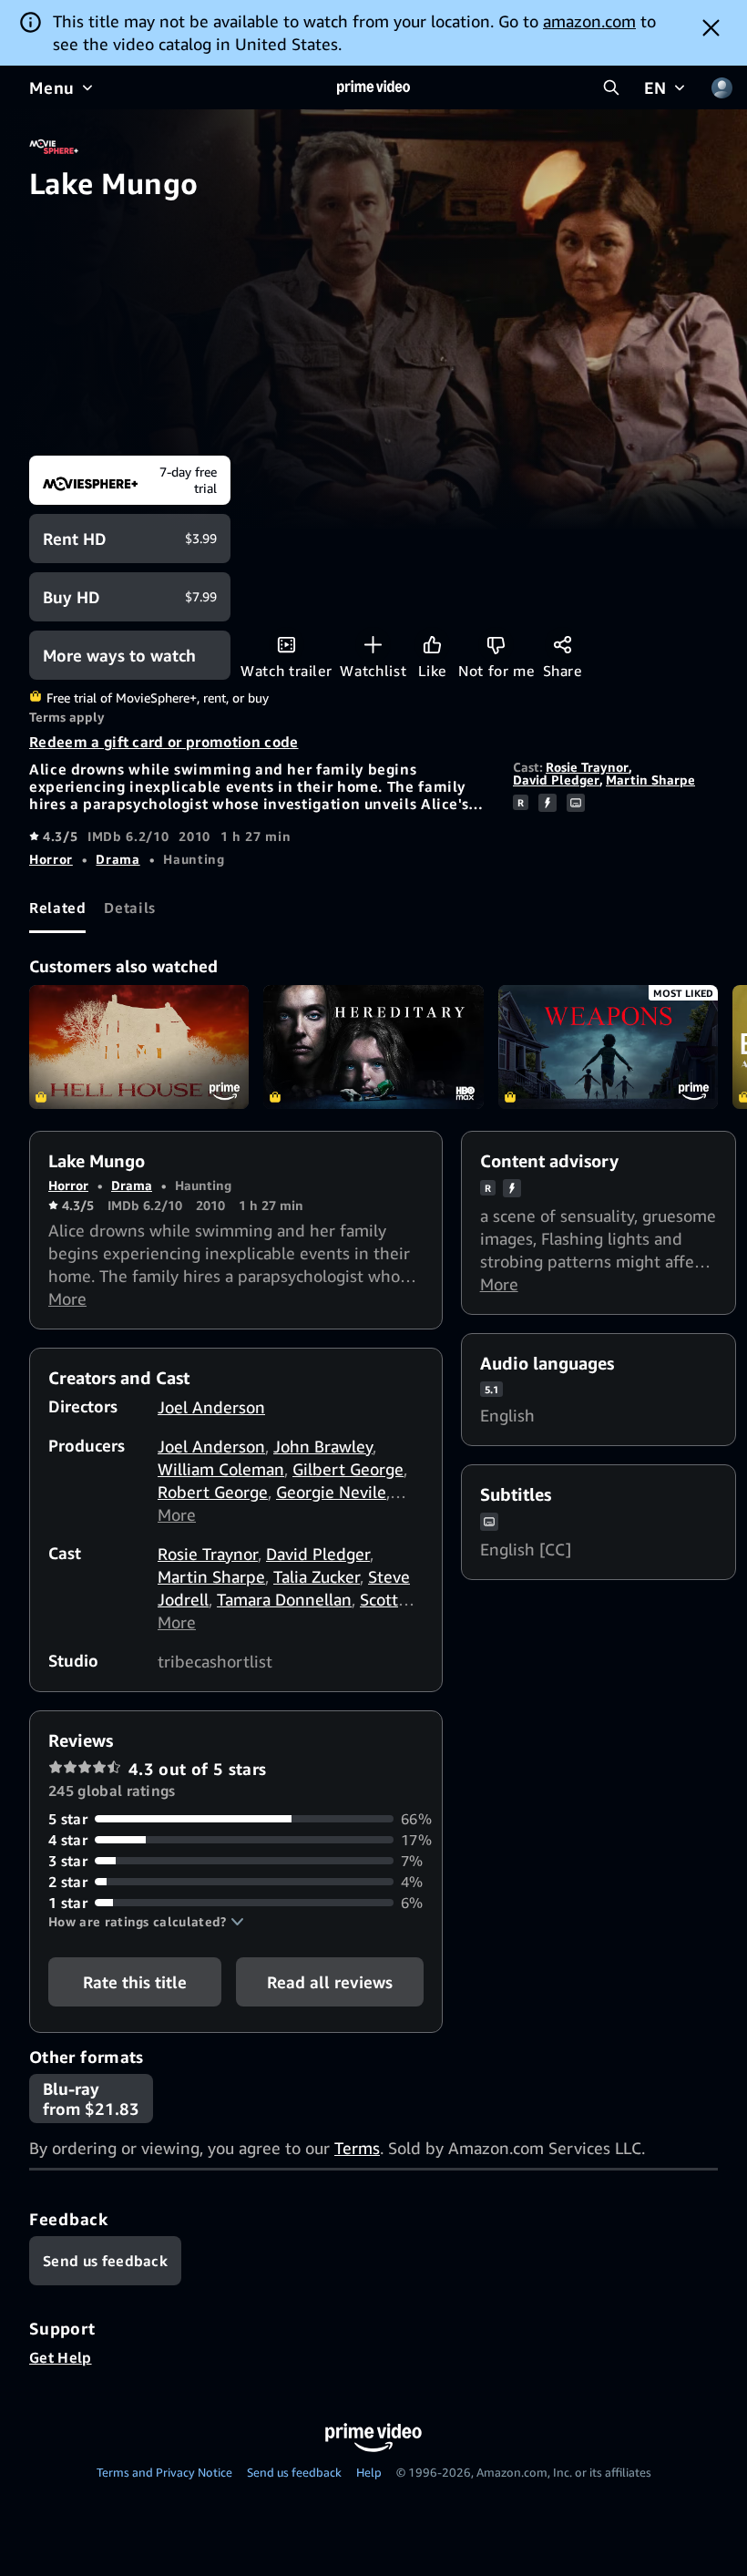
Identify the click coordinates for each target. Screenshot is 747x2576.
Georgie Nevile (331, 1492)
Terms (357, 2148)
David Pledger (556, 780)
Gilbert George (348, 1469)
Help (369, 2472)
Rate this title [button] (135, 1982)
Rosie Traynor (587, 767)
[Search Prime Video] (611, 87)
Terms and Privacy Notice (164, 2472)
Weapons (608, 1047)
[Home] (373, 87)
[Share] (563, 645)
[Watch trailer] (287, 645)
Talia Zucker (317, 1576)
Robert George (213, 1492)
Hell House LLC (139, 1047)
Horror (51, 859)
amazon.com (589, 21)
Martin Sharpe (650, 780)
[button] (146, 1922)
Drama (118, 859)
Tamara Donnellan (284, 1599)
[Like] (432, 645)
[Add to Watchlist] (373, 645)
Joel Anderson (211, 1407)
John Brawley (323, 1446)
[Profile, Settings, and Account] (721, 87)
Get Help (61, 2357)
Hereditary (373, 1047)
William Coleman (221, 1469)
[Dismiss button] (711, 27)
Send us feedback (294, 2472)
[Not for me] (496, 645)
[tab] (57, 908)
